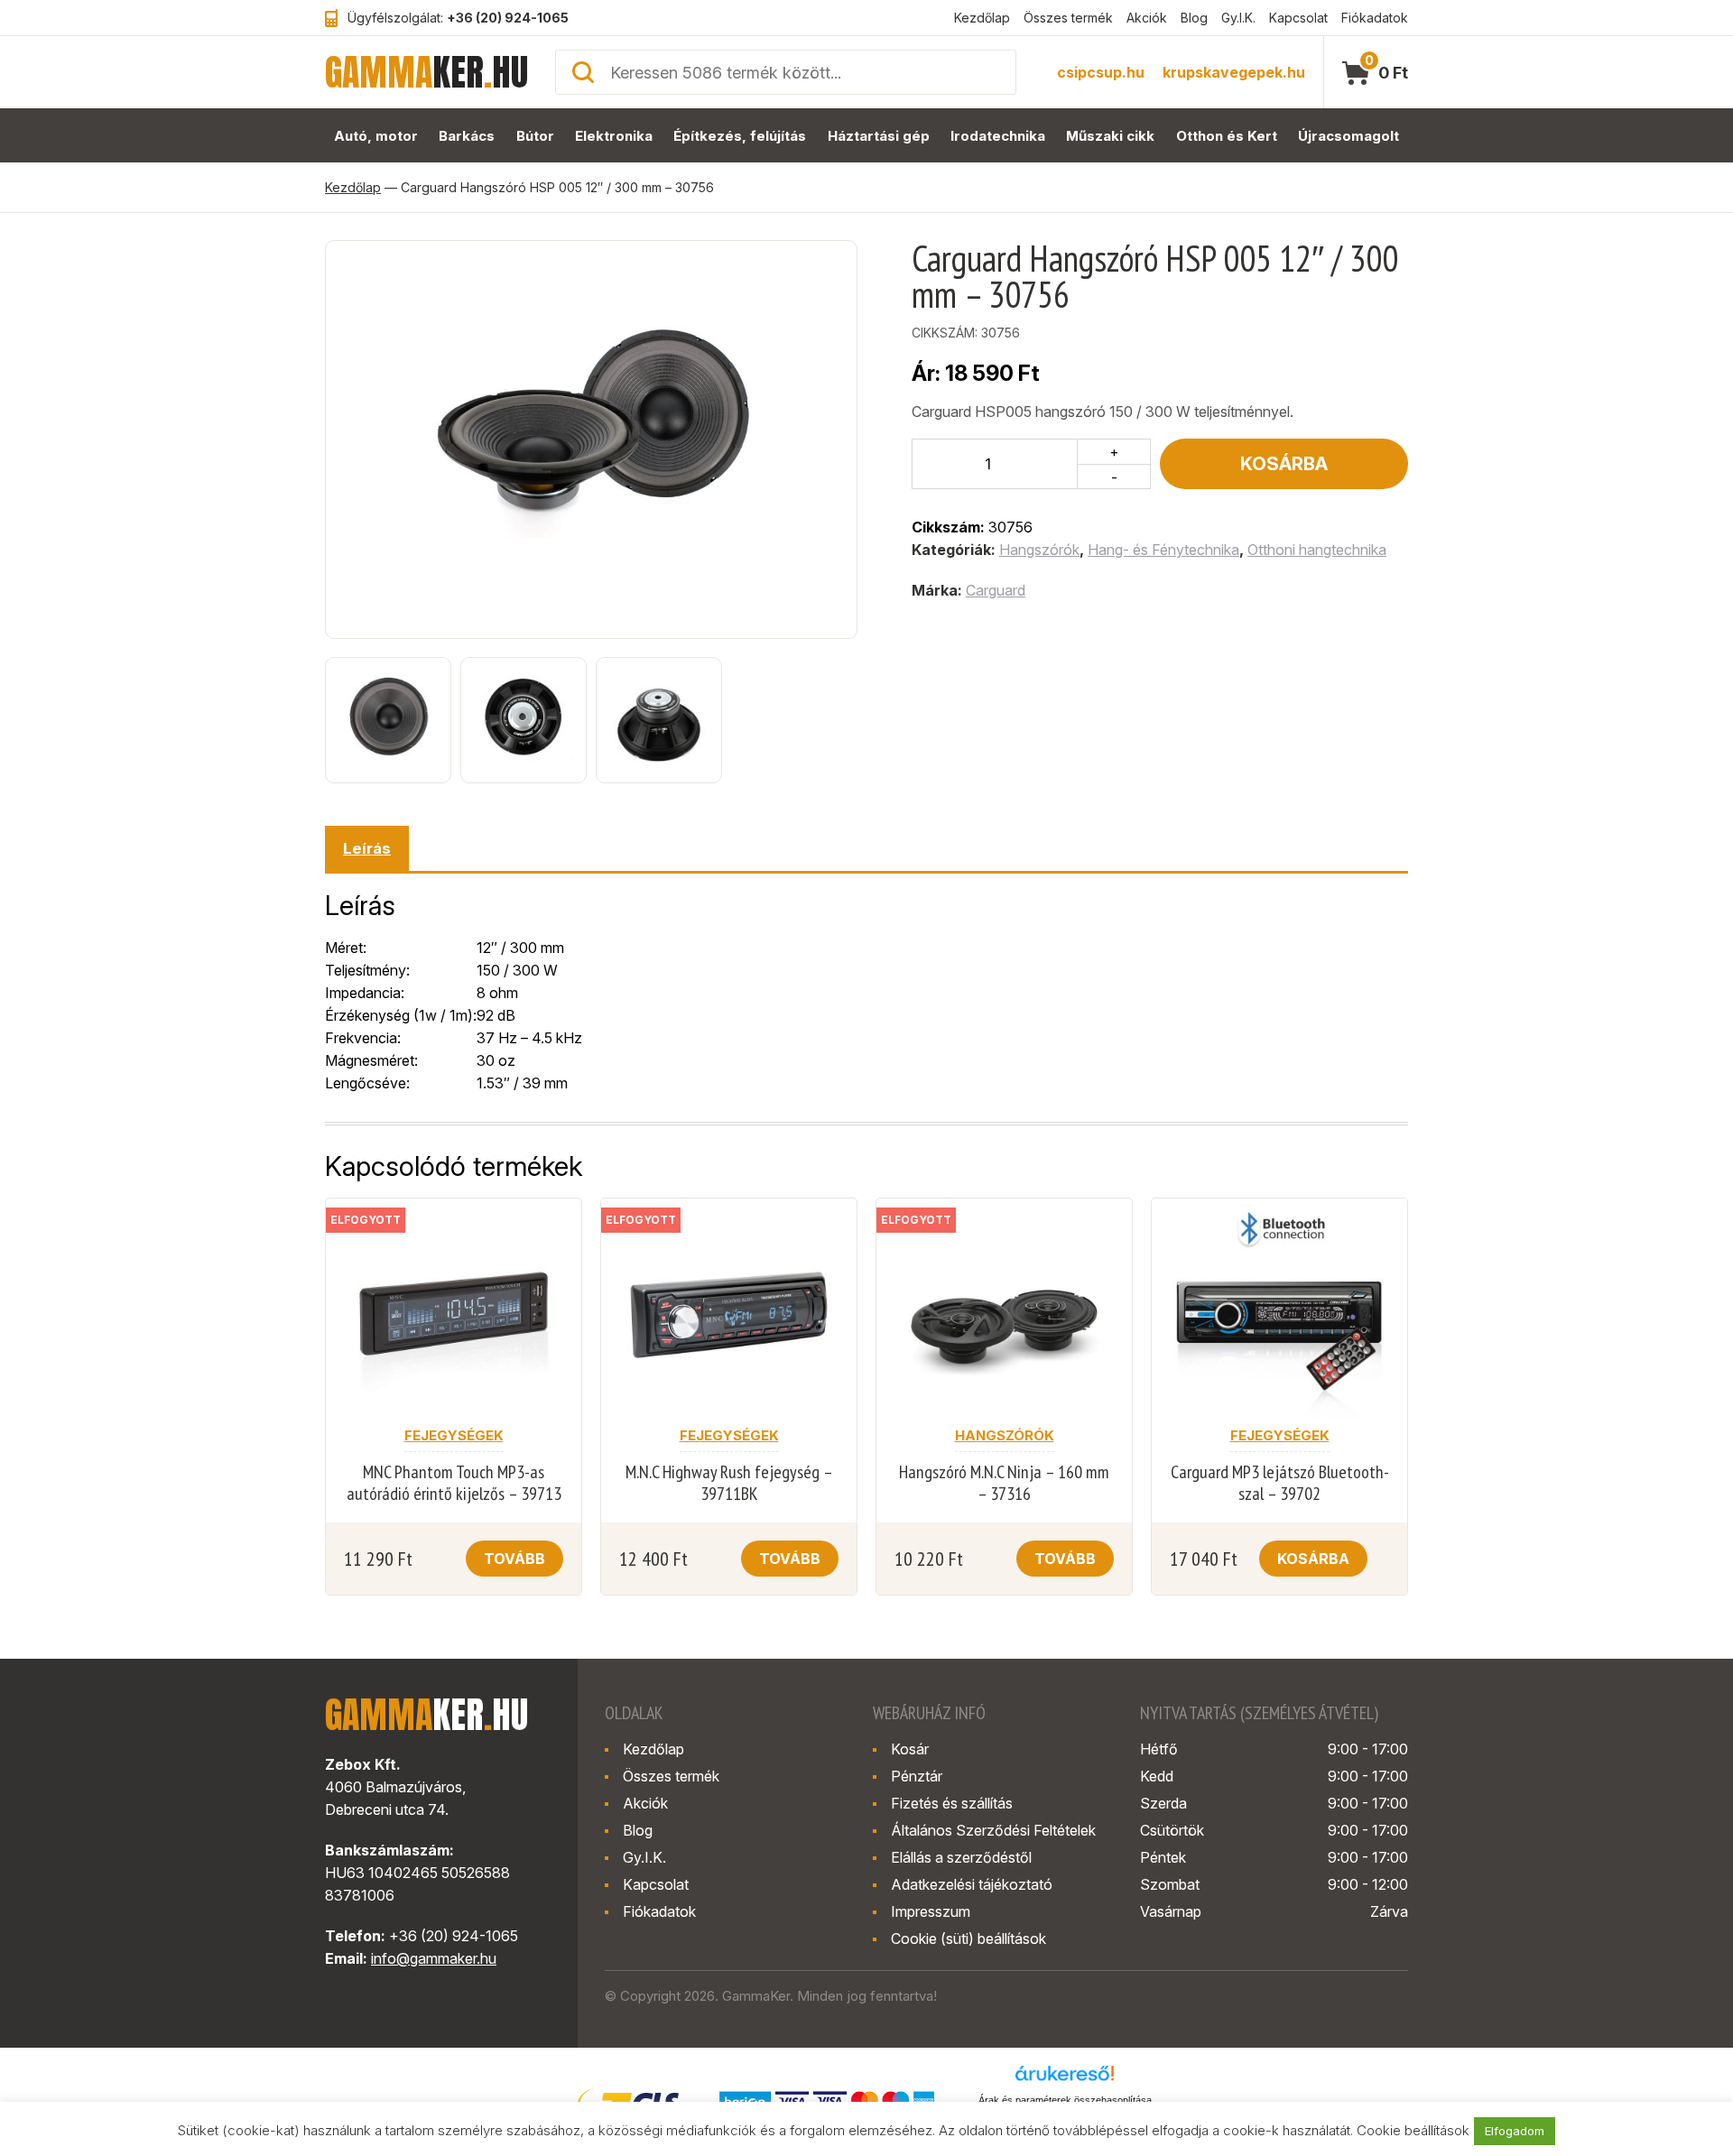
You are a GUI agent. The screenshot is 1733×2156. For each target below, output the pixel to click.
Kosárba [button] (1313, 1559)
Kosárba (1284, 464)
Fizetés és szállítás (952, 1803)
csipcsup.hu (1101, 72)
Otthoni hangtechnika (1317, 550)
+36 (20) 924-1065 (508, 18)
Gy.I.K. (1238, 18)
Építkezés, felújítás (740, 136)
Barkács (467, 136)
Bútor (535, 136)
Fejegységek (454, 1435)
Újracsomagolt (1348, 136)
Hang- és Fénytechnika (1163, 550)
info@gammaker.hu (434, 1958)
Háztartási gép (879, 136)
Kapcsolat (1298, 18)
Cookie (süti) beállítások (968, 1939)
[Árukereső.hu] (1065, 2079)
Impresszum (931, 1911)
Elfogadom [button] (1515, 2131)
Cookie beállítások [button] (1413, 2130)
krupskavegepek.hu (1234, 72)
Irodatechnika (998, 136)
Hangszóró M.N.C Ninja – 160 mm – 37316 (1004, 1483)
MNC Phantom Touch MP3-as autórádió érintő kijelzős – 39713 (454, 1483)
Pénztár (917, 1776)
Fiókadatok (1375, 18)
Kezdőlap (982, 18)
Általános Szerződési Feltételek (993, 1830)
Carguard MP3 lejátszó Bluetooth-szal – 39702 (1280, 1483)
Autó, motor (376, 136)
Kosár (910, 1749)
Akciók (1147, 18)
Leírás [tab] (367, 848)
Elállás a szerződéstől (961, 1857)
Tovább (514, 1559)
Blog (1194, 18)
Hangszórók (1039, 550)
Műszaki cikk (1110, 136)
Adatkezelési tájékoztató (972, 1884)
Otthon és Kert (1227, 136)
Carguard (996, 590)
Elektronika (614, 136)
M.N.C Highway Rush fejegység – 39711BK (729, 1483)
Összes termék (1068, 18)
